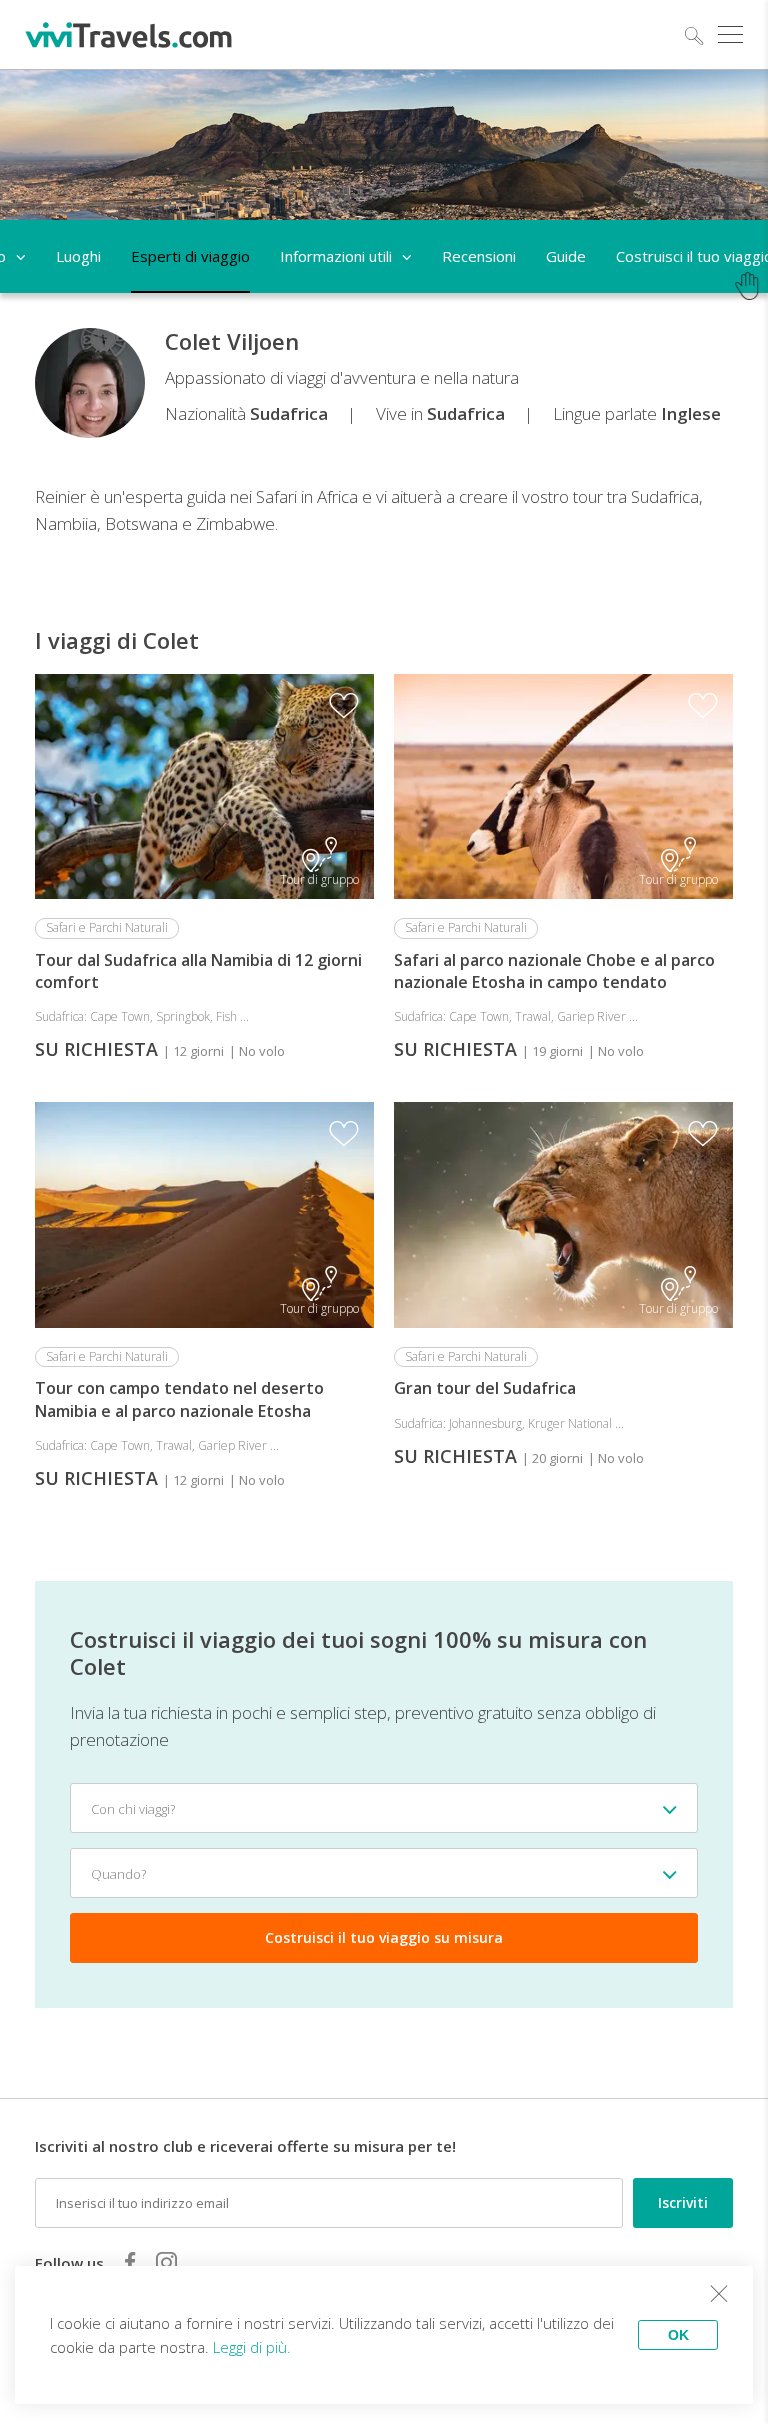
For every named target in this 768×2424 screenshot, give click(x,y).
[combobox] (384, 1808)
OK (678, 2335)
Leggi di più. (252, 2347)
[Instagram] (166, 2262)
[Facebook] (130, 2262)
